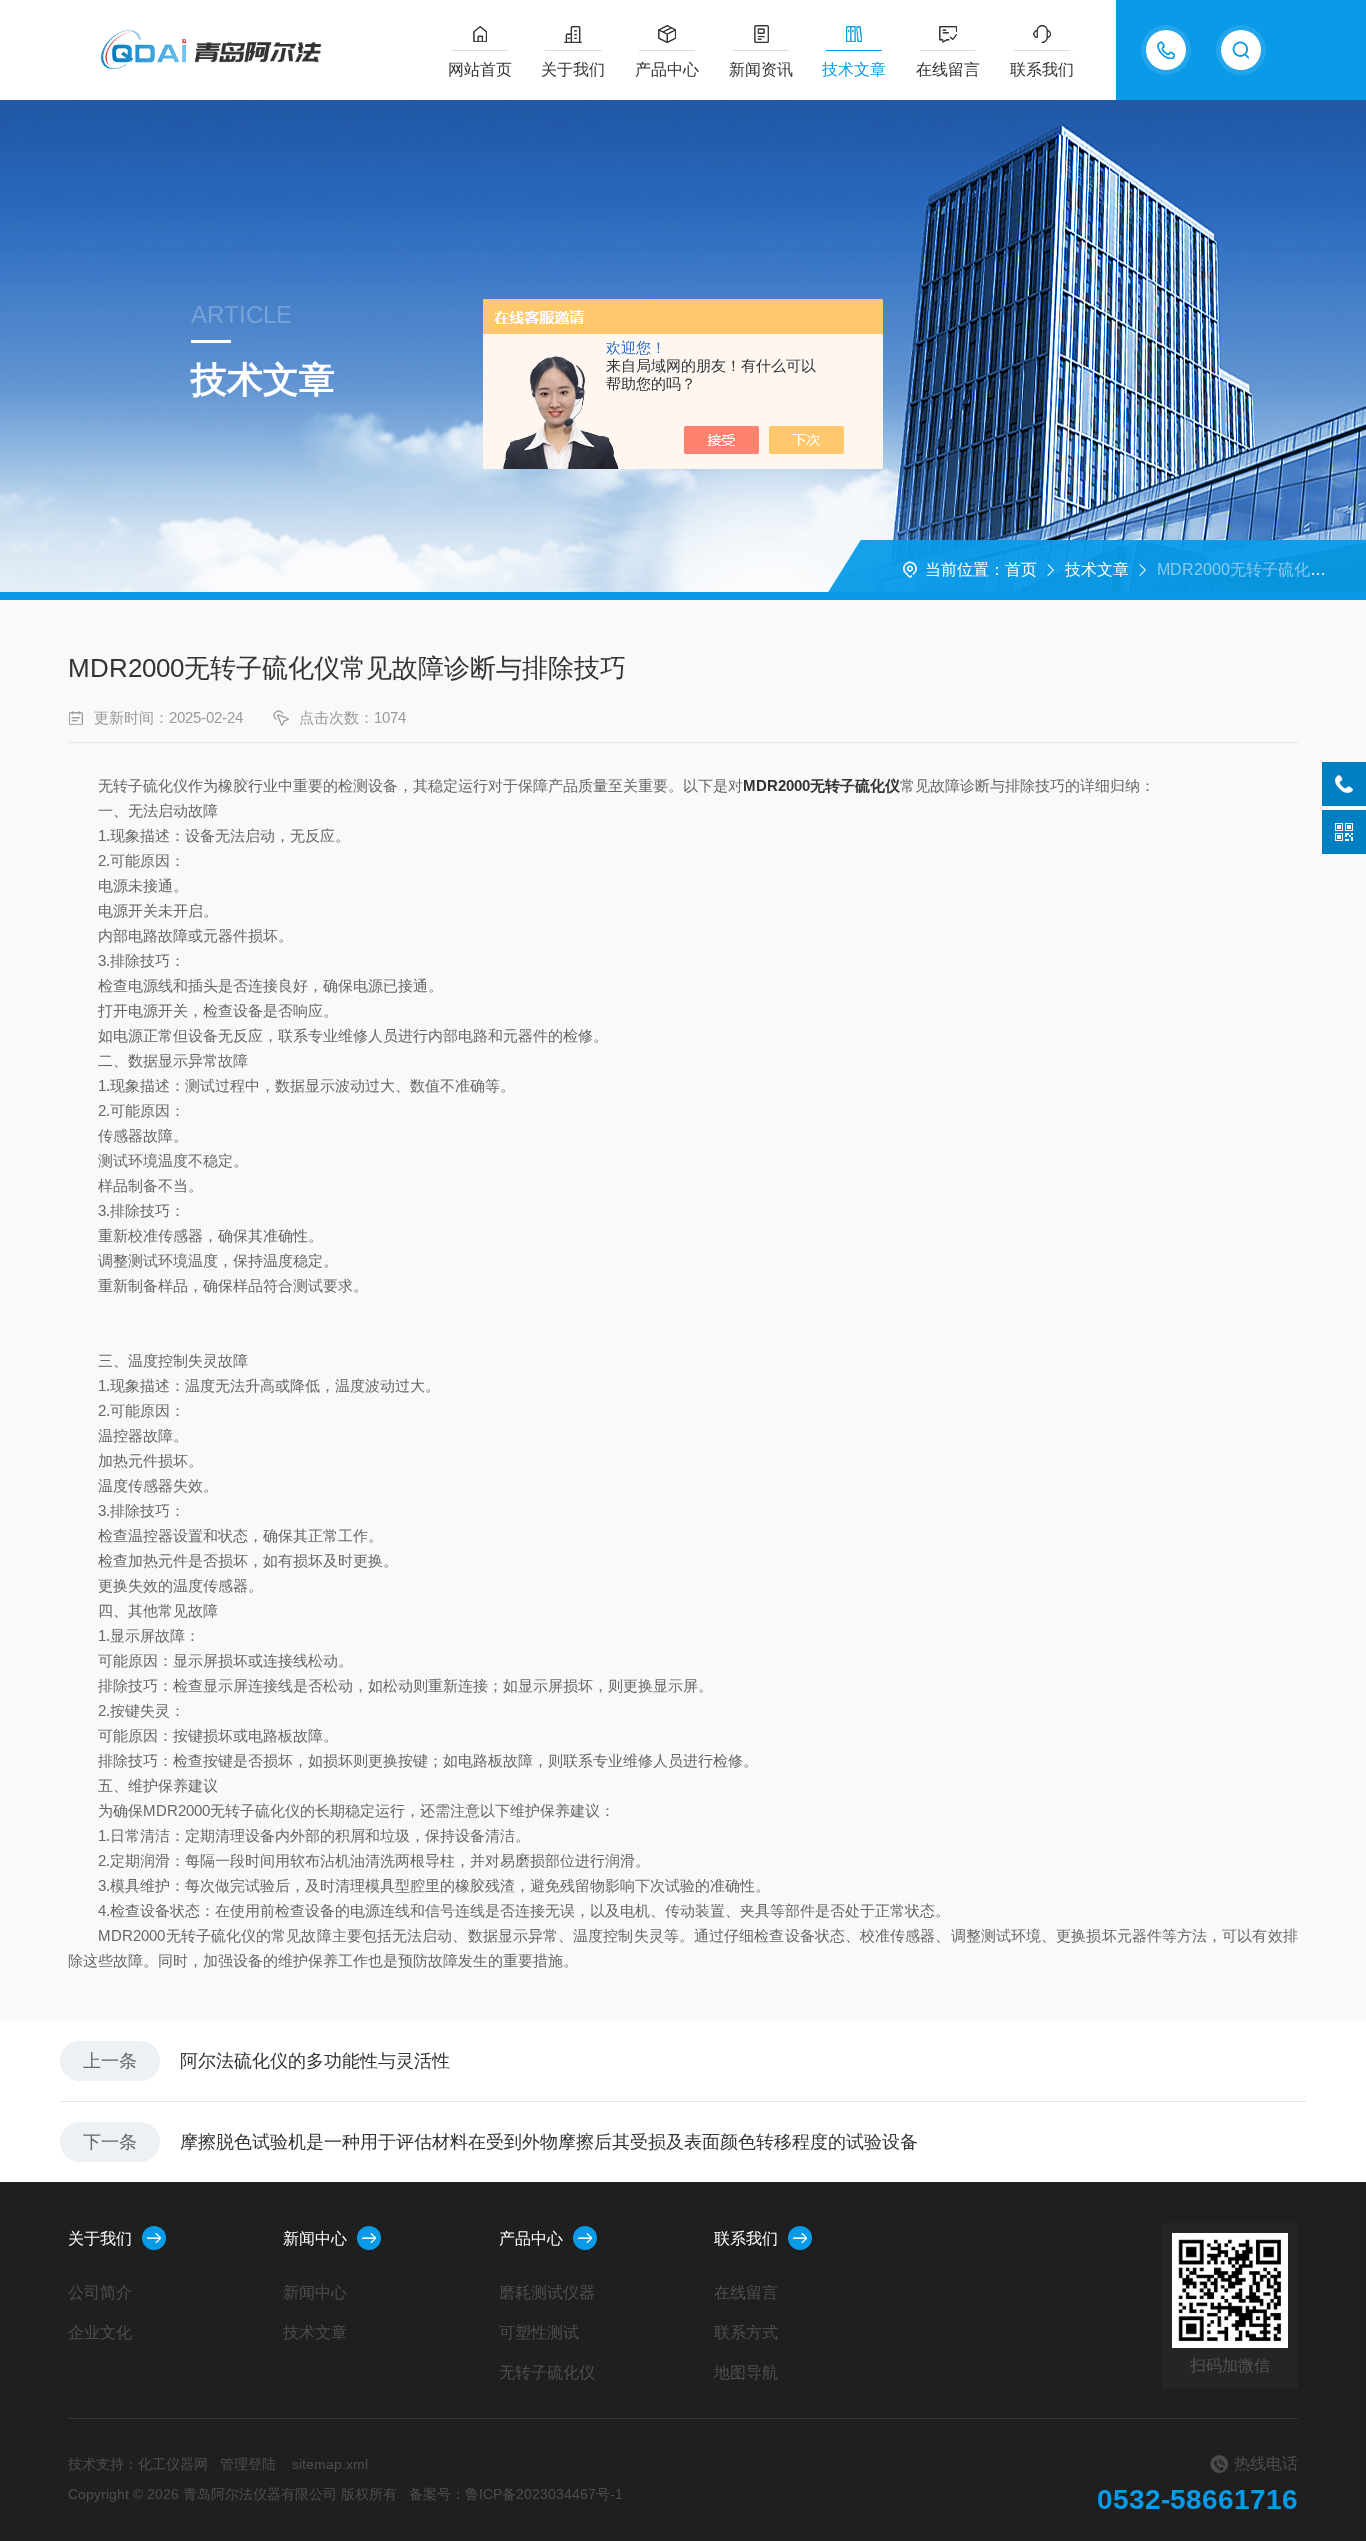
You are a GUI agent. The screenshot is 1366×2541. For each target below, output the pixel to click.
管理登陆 (248, 2464)
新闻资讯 (761, 69)
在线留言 (948, 69)
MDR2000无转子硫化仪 (821, 785)
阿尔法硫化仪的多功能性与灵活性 (315, 2061)
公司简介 (100, 2292)
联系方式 (746, 2332)
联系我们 (1042, 69)
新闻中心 (315, 2238)
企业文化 (100, 2332)
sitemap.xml (330, 2464)
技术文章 (854, 69)
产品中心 (667, 69)
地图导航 (746, 2372)
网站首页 (480, 69)
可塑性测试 (539, 2332)
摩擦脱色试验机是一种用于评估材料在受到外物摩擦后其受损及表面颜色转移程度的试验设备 (549, 2142)
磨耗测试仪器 (547, 2292)
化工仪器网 (173, 2464)
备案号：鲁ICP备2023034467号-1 (516, 2494)
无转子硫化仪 (547, 2372)
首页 (1021, 569)
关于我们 (573, 69)
